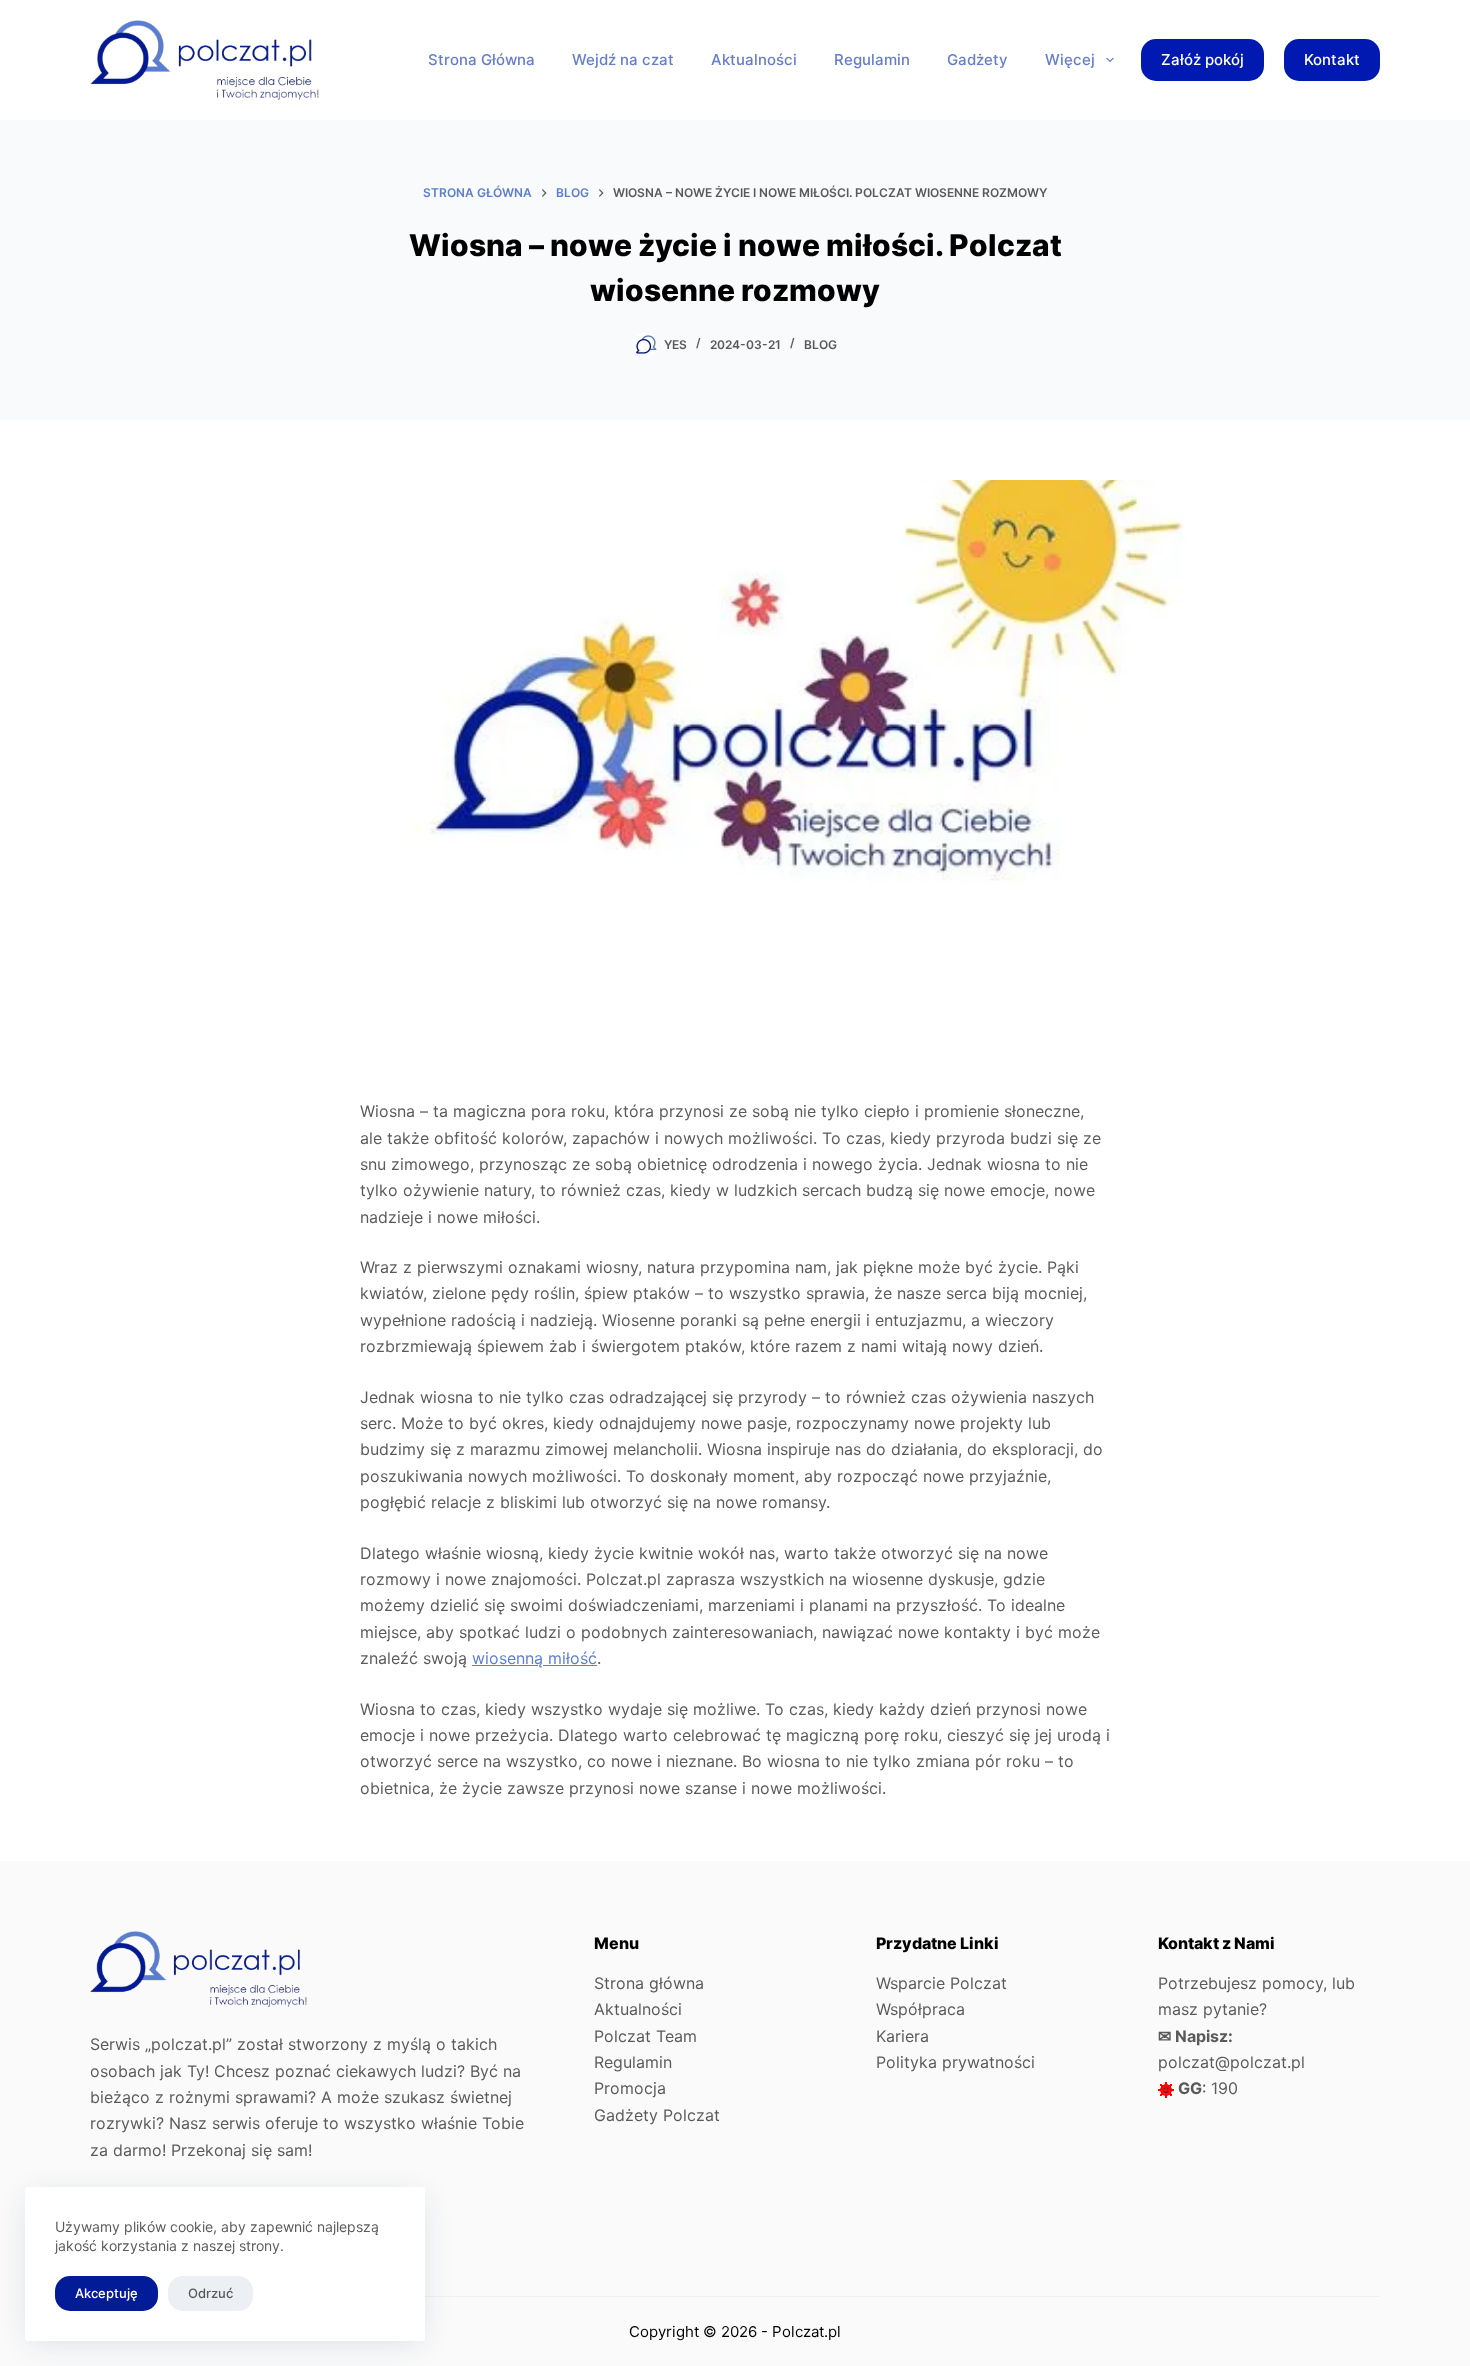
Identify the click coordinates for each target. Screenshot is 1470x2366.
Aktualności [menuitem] (754, 59)
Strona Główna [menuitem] (481, 59)
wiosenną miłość (534, 1658)
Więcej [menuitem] (1070, 59)
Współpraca (920, 2009)
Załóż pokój (1202, 59)
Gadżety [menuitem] (977, 59)
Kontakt (1332, 59)
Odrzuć (210, 2293)
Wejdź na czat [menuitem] (623, 59)
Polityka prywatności (955, 2062)
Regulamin (633, 2062)
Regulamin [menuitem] (872, 59)
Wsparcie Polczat (941, 1983)
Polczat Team (645, 2036)
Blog (820, 344)
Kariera (902, 2036)
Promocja (630, 2088)
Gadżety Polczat (657, 2115)
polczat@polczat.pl (1231, 2062)
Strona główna (649, 1983)
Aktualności (638, 2009)
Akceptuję (106, 2293)
